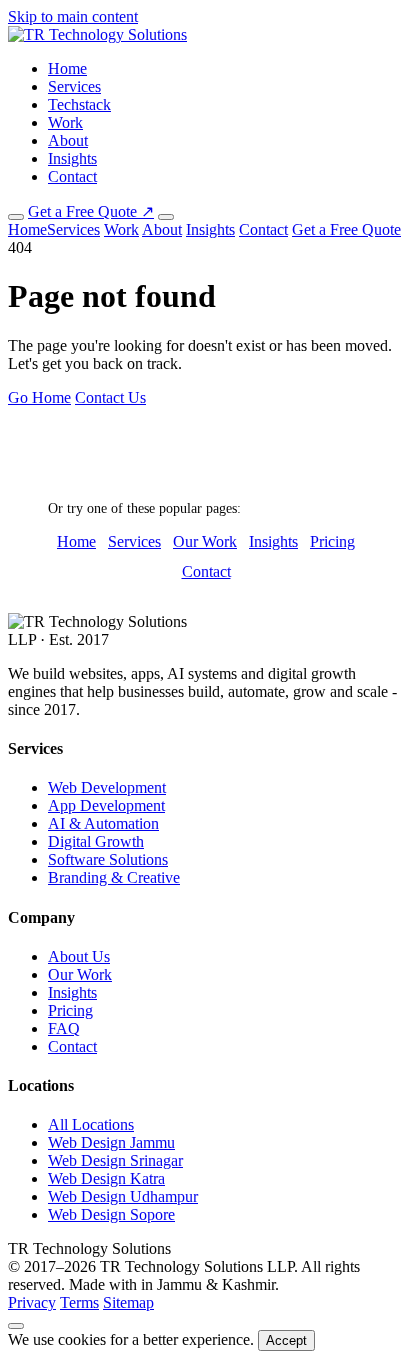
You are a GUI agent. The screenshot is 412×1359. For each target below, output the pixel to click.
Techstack (79, 104)
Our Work (205, 541)
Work (65, 122)
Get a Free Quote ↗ (91, 211)
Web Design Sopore (111, 1214)
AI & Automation (103, 823)
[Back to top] (16, 1326)
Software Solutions (108, 859)
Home (67, 68)
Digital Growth (96, 841)
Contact (72, 176)
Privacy (32, 1302)
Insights (72, 158)
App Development (106, 805)
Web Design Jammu (111, 1142)
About (68, 140)
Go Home (39, 397)
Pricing (332, 541)
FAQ (64, 1028)
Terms (79, 1302)
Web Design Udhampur (123, 1196)
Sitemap (128, 1302)
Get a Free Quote (346, 229)
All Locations (91, 1124)
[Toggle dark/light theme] (16, 217)
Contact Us (110, 397)
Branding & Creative (114, 877)
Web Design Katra (106, 1178)
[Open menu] (166, 217)
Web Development (107, 787)
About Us (79, 956)
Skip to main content (73, 16)
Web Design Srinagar (115, 1160)
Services (74, 86)
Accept (286, 1340)
